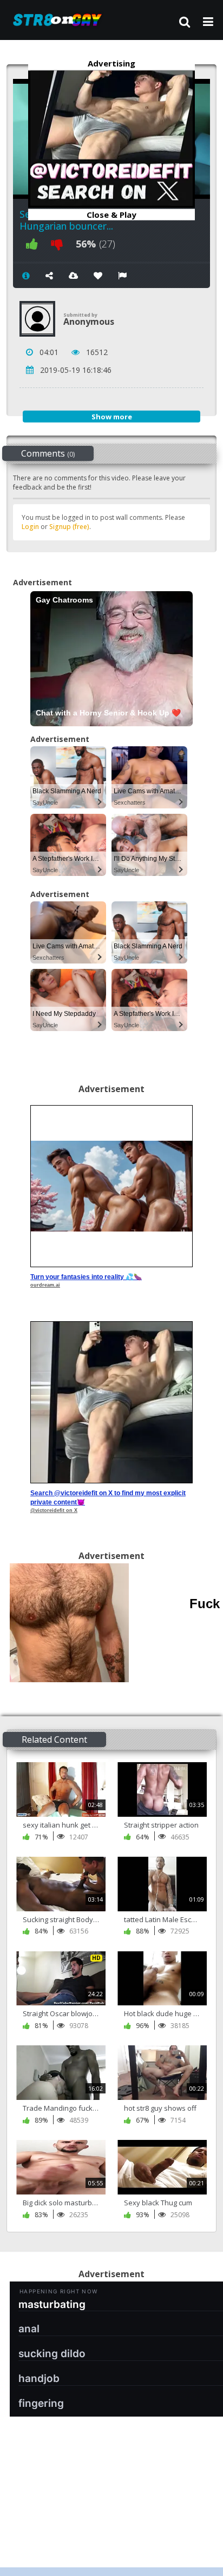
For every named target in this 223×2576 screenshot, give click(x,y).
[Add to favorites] (98, 276)
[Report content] (122, 276)
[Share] (49, 276)
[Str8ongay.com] (61, 20)
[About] (26, 276)
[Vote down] (57, 244)
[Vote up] (32, 244)
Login (30, 527)
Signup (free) (69, 527)
